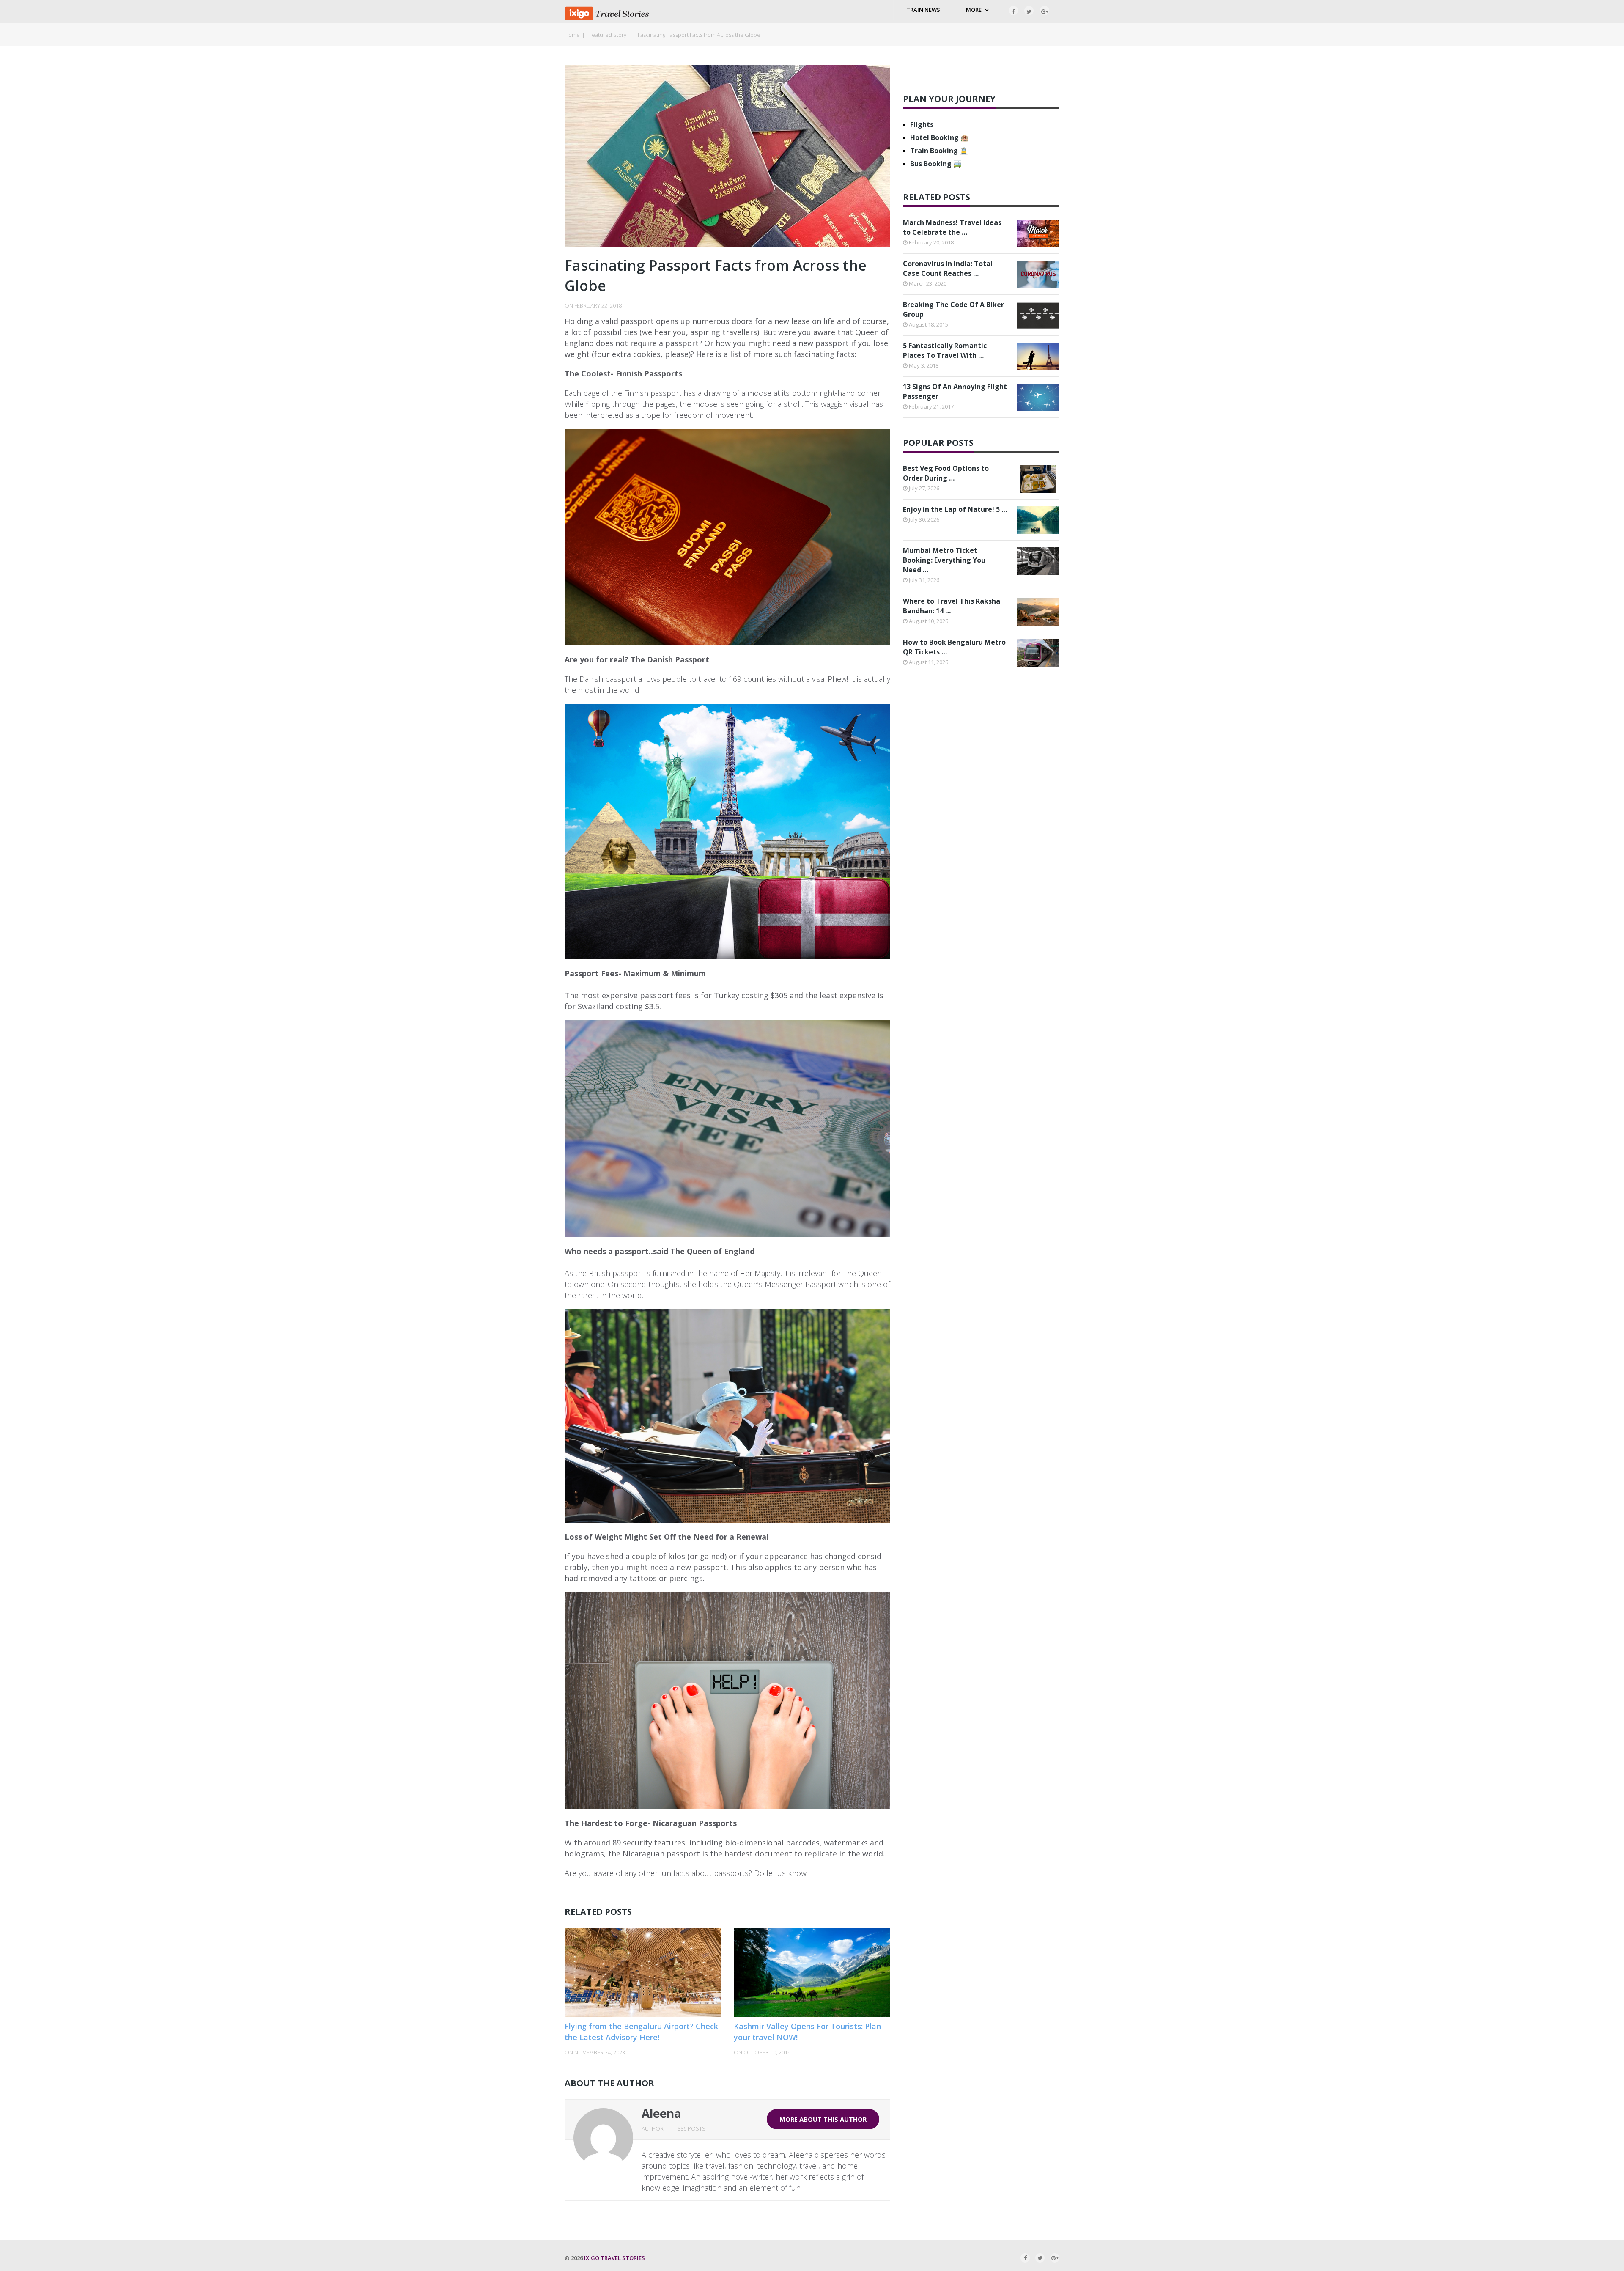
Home (572, 35)
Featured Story (608, 35)
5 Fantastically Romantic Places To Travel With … (945, 350)
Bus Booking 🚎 (936, 164)
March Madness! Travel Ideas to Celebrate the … (952, 227)
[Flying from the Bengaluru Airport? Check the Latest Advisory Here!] (643, 1972)
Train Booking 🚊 (939, 151)
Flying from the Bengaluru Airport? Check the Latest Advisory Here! (641, 2031)
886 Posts (691, 2128)
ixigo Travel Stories (614, 2258)
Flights (922, 124)
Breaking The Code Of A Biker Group (953, 309)
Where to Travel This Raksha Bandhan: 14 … (952, 606)
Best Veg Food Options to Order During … (946, 473)
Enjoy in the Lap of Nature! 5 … (955, 509)
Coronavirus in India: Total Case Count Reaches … (948, 268)
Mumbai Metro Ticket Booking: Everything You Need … (944, 560)
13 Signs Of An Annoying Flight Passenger (955, 391)
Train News (923, 10)
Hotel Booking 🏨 (940, 137)
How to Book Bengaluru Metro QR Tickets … (954, 647)
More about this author (823, 2119)
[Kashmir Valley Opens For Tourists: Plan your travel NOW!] (812, 1972)
